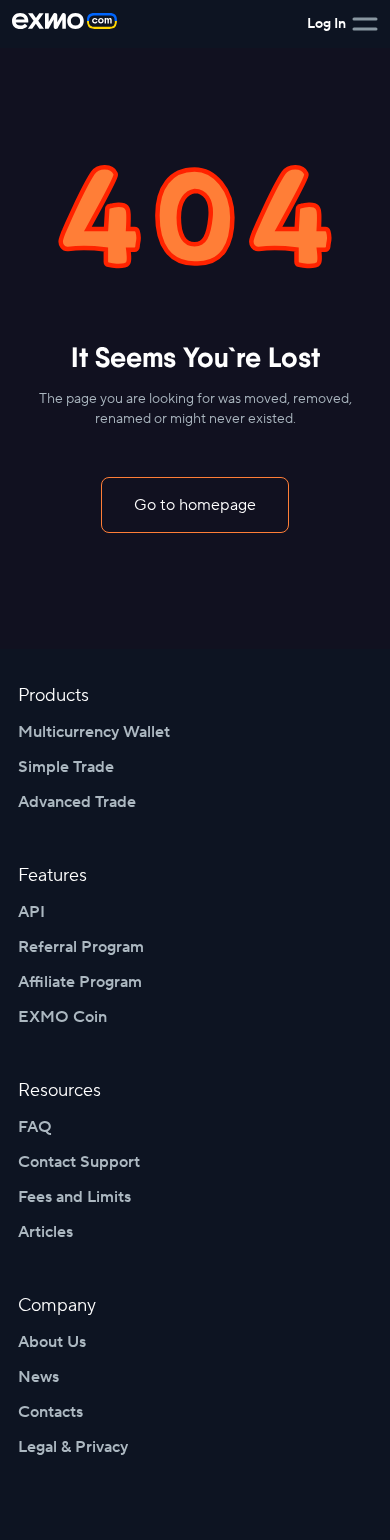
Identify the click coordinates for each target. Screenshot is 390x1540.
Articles (45, 1232)
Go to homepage (195, 505)
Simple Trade (66, 767)
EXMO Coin (62, 1017)
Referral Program (81, 947)
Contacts (50, 1412)
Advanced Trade (77, 802)
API (31, 912)
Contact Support (79, 1162)
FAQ (35, 1127)
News (38, 1377)
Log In (326, 24)
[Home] (64, 24)
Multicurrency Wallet (94, 732)
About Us (52, 1342)
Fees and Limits (74, 1197)
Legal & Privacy (73, 1447)
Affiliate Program (80, 982)
